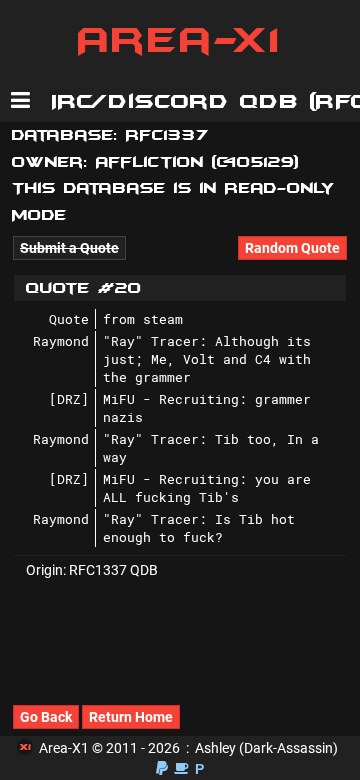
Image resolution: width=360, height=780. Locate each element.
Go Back (46, 717)
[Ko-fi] (181, 768)
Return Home (131, 717)
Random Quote (292, 248)
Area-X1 (180, 40)
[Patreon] (199, 768)
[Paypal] (162, 768)
